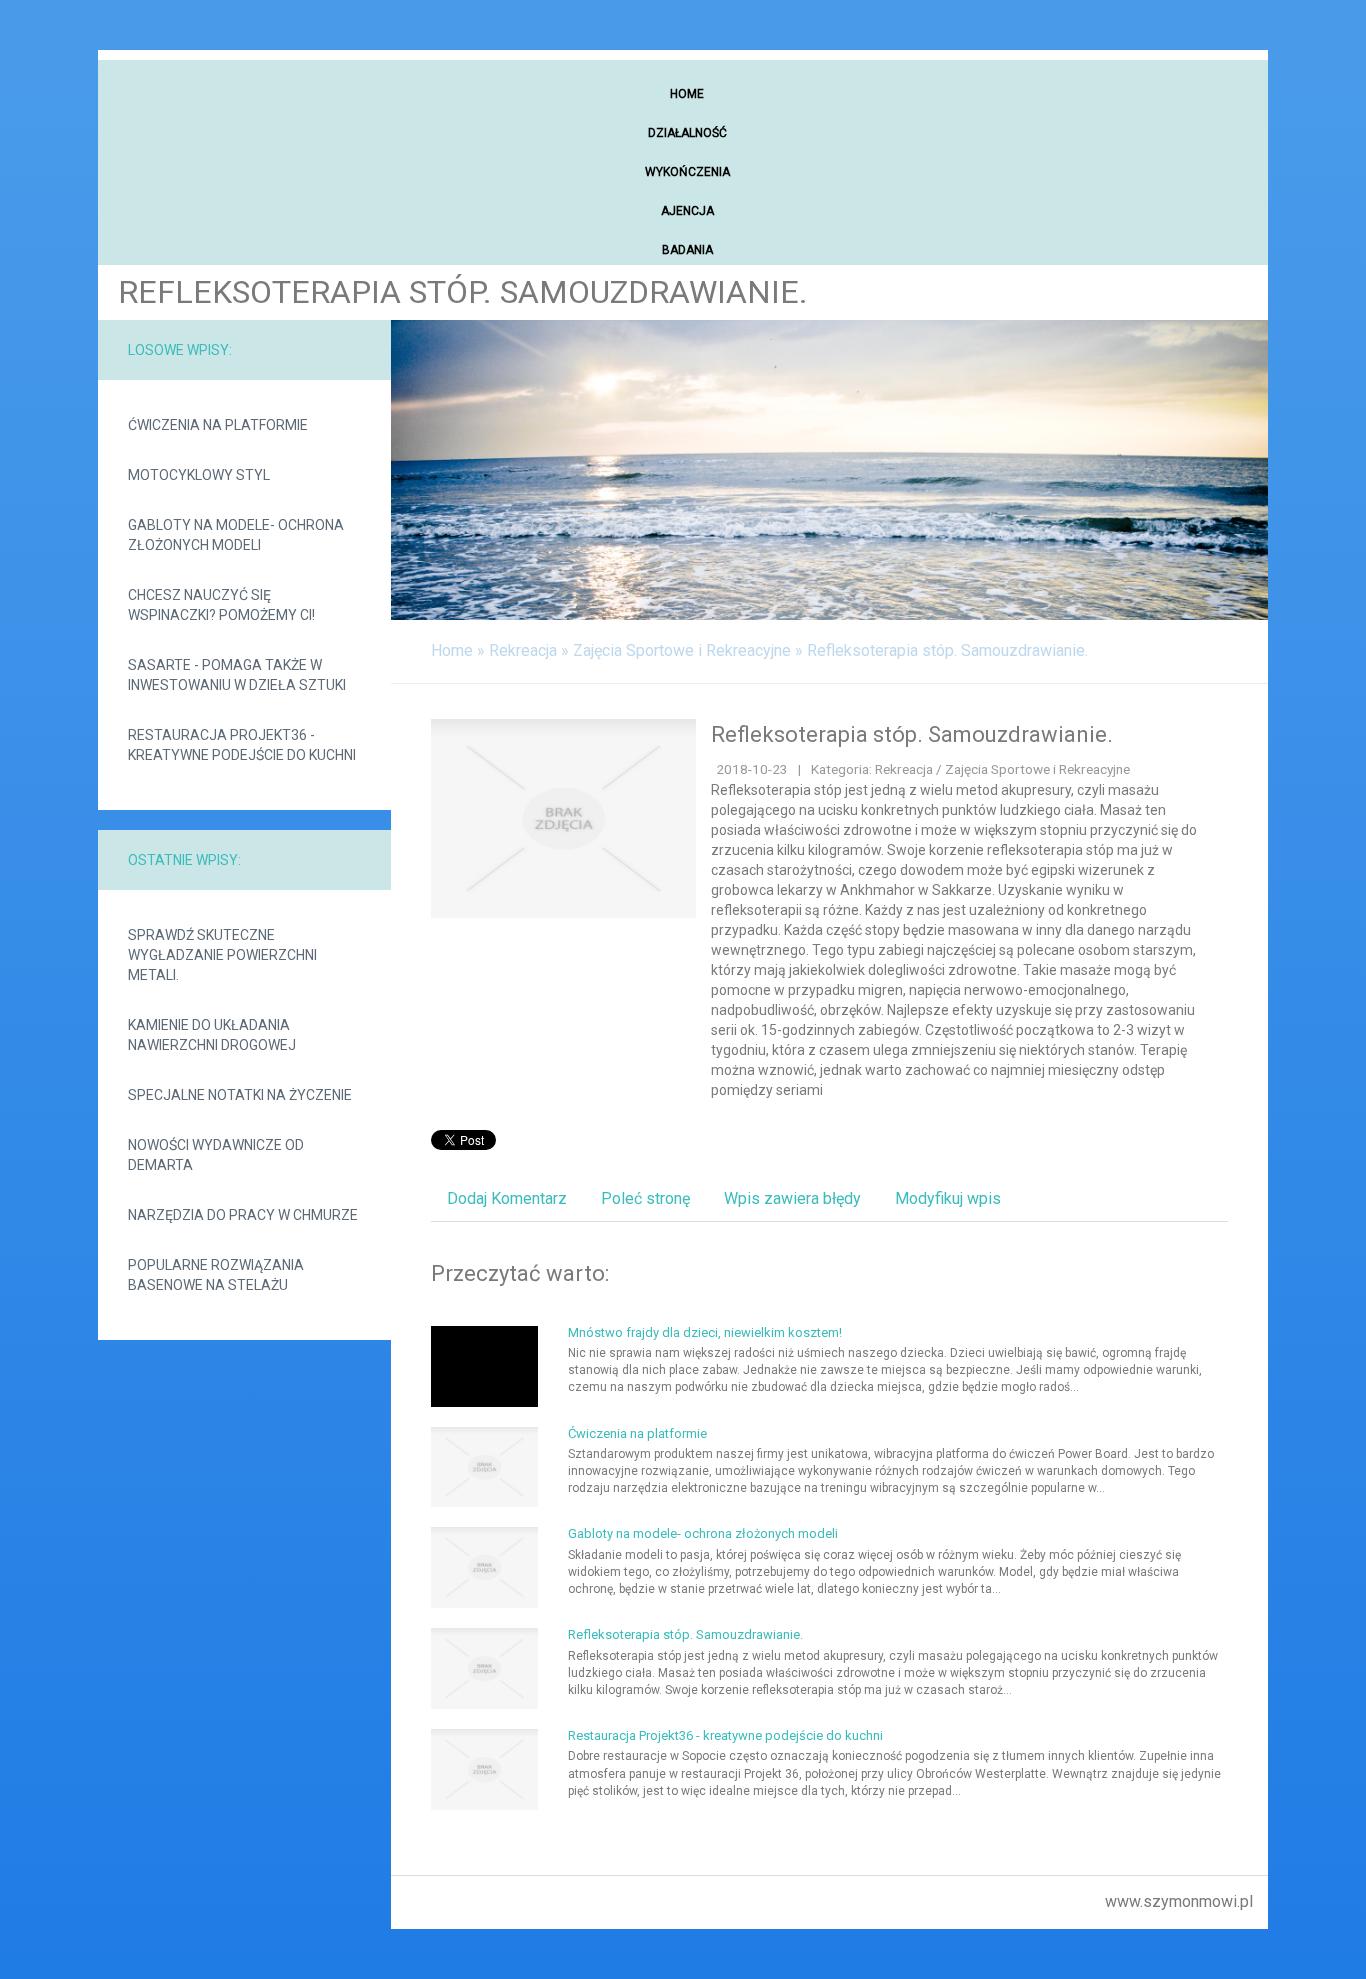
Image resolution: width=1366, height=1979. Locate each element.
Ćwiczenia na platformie (218, 425)
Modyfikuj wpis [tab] (948, 1198)
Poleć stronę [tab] (645, 1198)
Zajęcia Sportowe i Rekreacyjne (682, 650)
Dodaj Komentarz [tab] (507, 1198)
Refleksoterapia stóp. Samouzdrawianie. (947, 650)
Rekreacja (523, 650)
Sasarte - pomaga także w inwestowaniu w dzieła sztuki (237, 675)
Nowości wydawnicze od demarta (216, 1155)
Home (452, 650)
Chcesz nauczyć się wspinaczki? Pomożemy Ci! (221, 605)
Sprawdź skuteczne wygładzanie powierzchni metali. (222, 955)
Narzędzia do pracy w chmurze (243, 1215)
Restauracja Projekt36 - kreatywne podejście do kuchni (242, 745)
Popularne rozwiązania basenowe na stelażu (216, 1275)
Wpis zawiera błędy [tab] (792, 1198)
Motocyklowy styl (199, 475)
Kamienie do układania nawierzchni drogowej (212, 1035)
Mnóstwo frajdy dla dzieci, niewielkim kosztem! (705, 1332)
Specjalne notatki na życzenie (240, 1095)
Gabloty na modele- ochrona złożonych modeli (236, 535)
